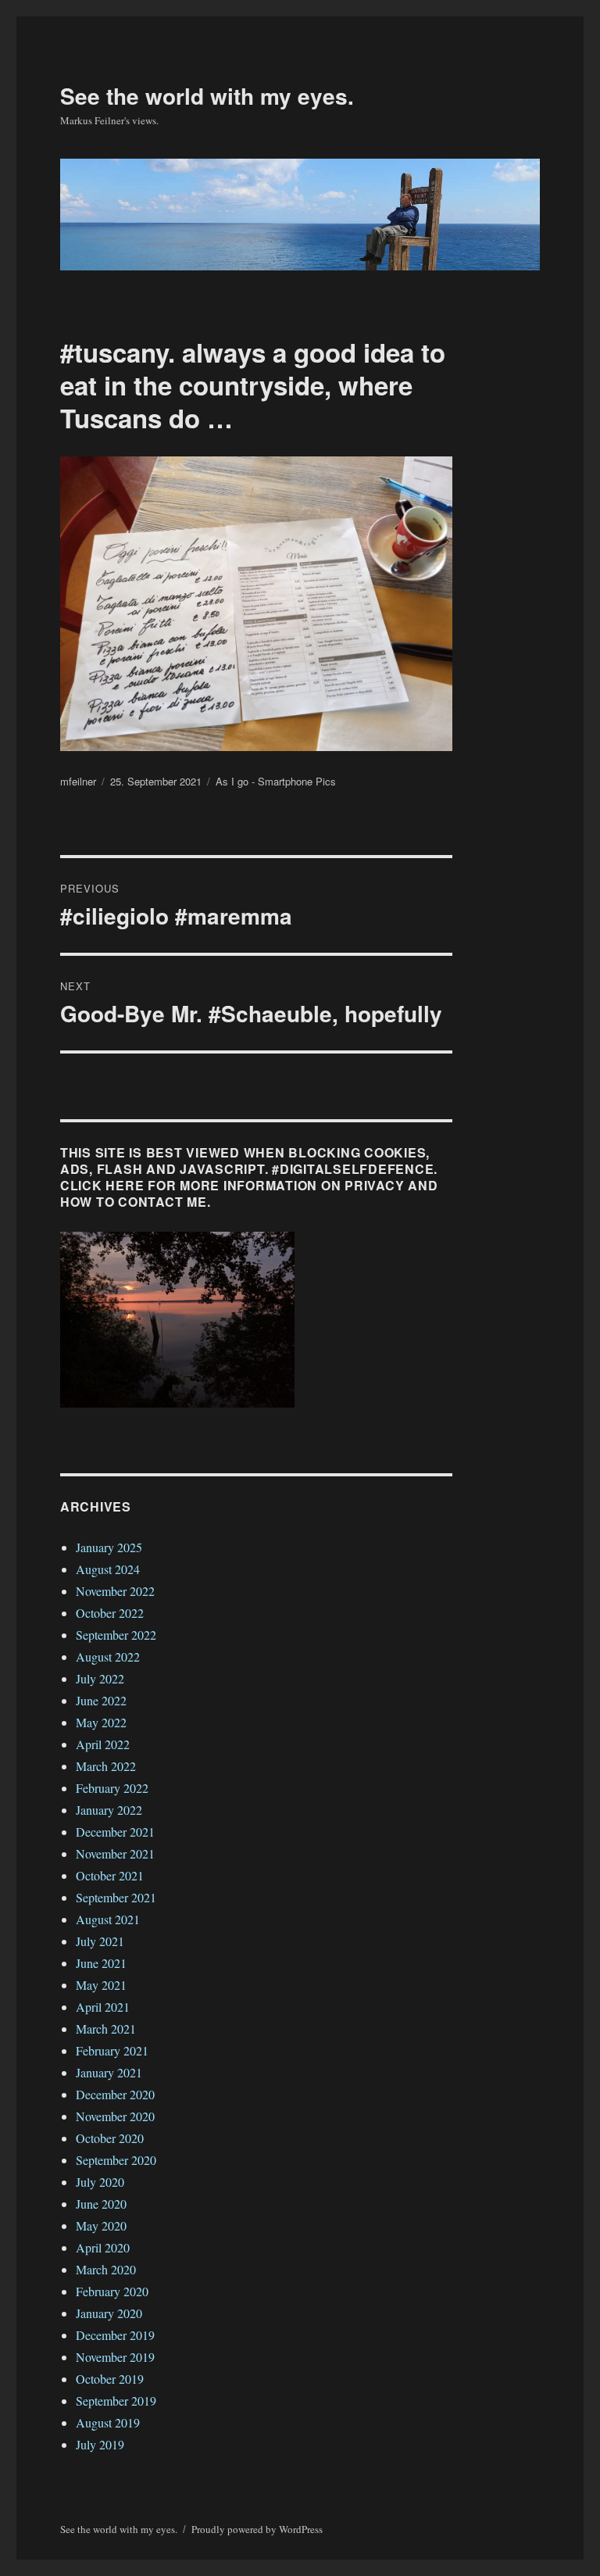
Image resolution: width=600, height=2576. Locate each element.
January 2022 (109, 1810)
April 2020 (103, 2247)
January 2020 (109, 2313)
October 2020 (110, 2138)
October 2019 (110, 2379)
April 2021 (103, 2007)
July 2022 (100, 1678)
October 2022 (110, 1613)
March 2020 (106, 2269)
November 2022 (115, 1591)
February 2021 (112, 2050)
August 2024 (108, 1569)
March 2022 (106, 1766)
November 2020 (115, 2116)
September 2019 (116, 2401)
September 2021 (116, 1897)
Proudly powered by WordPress (257, 2529)
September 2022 (116, 1635)
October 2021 (110, 1875)
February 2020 (112, 2291)
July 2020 (100, 2182)
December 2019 (115, 2335)
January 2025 (109, 1547)
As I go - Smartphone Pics (276, 781)
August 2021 (108, 1919)
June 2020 (101, 2204)
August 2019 (108, 2422)
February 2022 (112, 1788)
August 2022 (108, 1657)
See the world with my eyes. (207, 96)
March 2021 (106, 2029)
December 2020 (115, 2094)
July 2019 (100, 2444)
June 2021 (101, 1963)
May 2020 (101, 2225)
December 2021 (115, 1832)
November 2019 (115, 2357)
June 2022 (101, 1700)
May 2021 (101, 1985)
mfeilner (78, 781)
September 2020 (116, 2160)
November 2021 (115, 1853)
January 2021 (109, 2072)
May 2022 (101, 1722)
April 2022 (103, 1744)
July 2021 (100, 1941)
